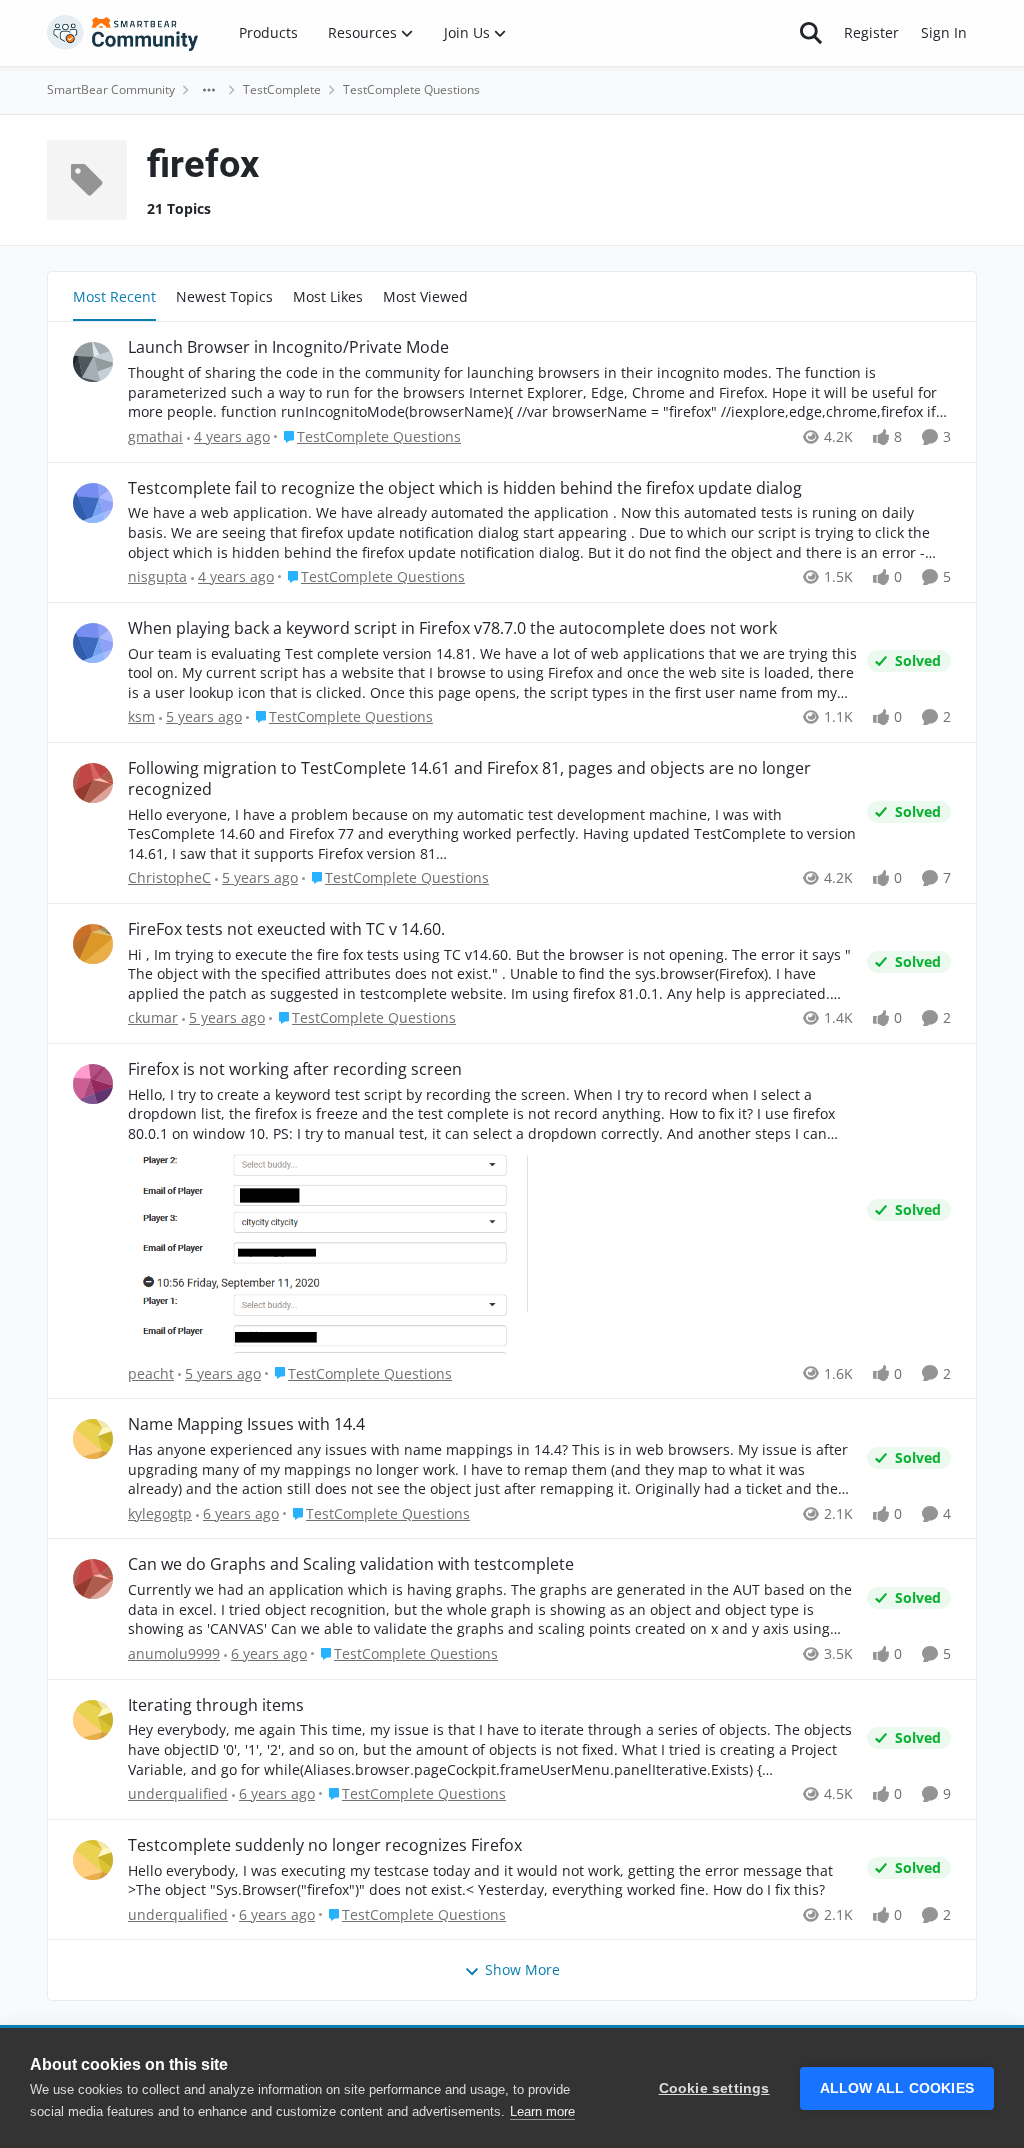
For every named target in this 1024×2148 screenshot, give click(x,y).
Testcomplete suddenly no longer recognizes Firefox (325, 1845)
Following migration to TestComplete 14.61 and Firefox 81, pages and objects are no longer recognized (469, 779)
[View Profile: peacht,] (93, 1084)
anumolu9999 (174, 1653)
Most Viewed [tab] (425, 296)
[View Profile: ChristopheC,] (93, 783)
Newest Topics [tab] (224, 296)
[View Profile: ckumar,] (93, 944)
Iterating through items (216, 1705)
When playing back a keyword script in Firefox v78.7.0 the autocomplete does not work (452, 628)
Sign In (944, 32)
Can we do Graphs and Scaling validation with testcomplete (351, 1564)
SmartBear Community (111, 89)
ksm (141, 716)
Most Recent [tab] (114, 296)
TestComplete (282, 89)
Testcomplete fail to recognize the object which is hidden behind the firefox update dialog (465, 488)
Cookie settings (714, 2088)
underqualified (178, 1793)
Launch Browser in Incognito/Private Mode (288, 347)
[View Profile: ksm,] (93, 643)
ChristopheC (169, 877)
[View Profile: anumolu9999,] (93, 1579)
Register (871, 32)
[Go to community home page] (123, 33)
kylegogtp (160, 1513)
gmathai (155, 436)
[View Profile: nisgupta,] (93, 503)
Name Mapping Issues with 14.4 (246, 1424)
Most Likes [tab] (328, 296)
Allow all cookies (897, 2088)
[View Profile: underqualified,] (93, 1720)
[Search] (811, 33)
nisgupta (157, 576)
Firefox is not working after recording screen (295, 1069)
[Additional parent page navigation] (209, 90)
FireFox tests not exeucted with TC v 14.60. (286, 929)
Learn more (542, 2111)
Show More (522, 1969)
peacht (151, 1373)
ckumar (153, 1017)
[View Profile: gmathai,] (93, 362)
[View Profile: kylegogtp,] (93, 1439)
